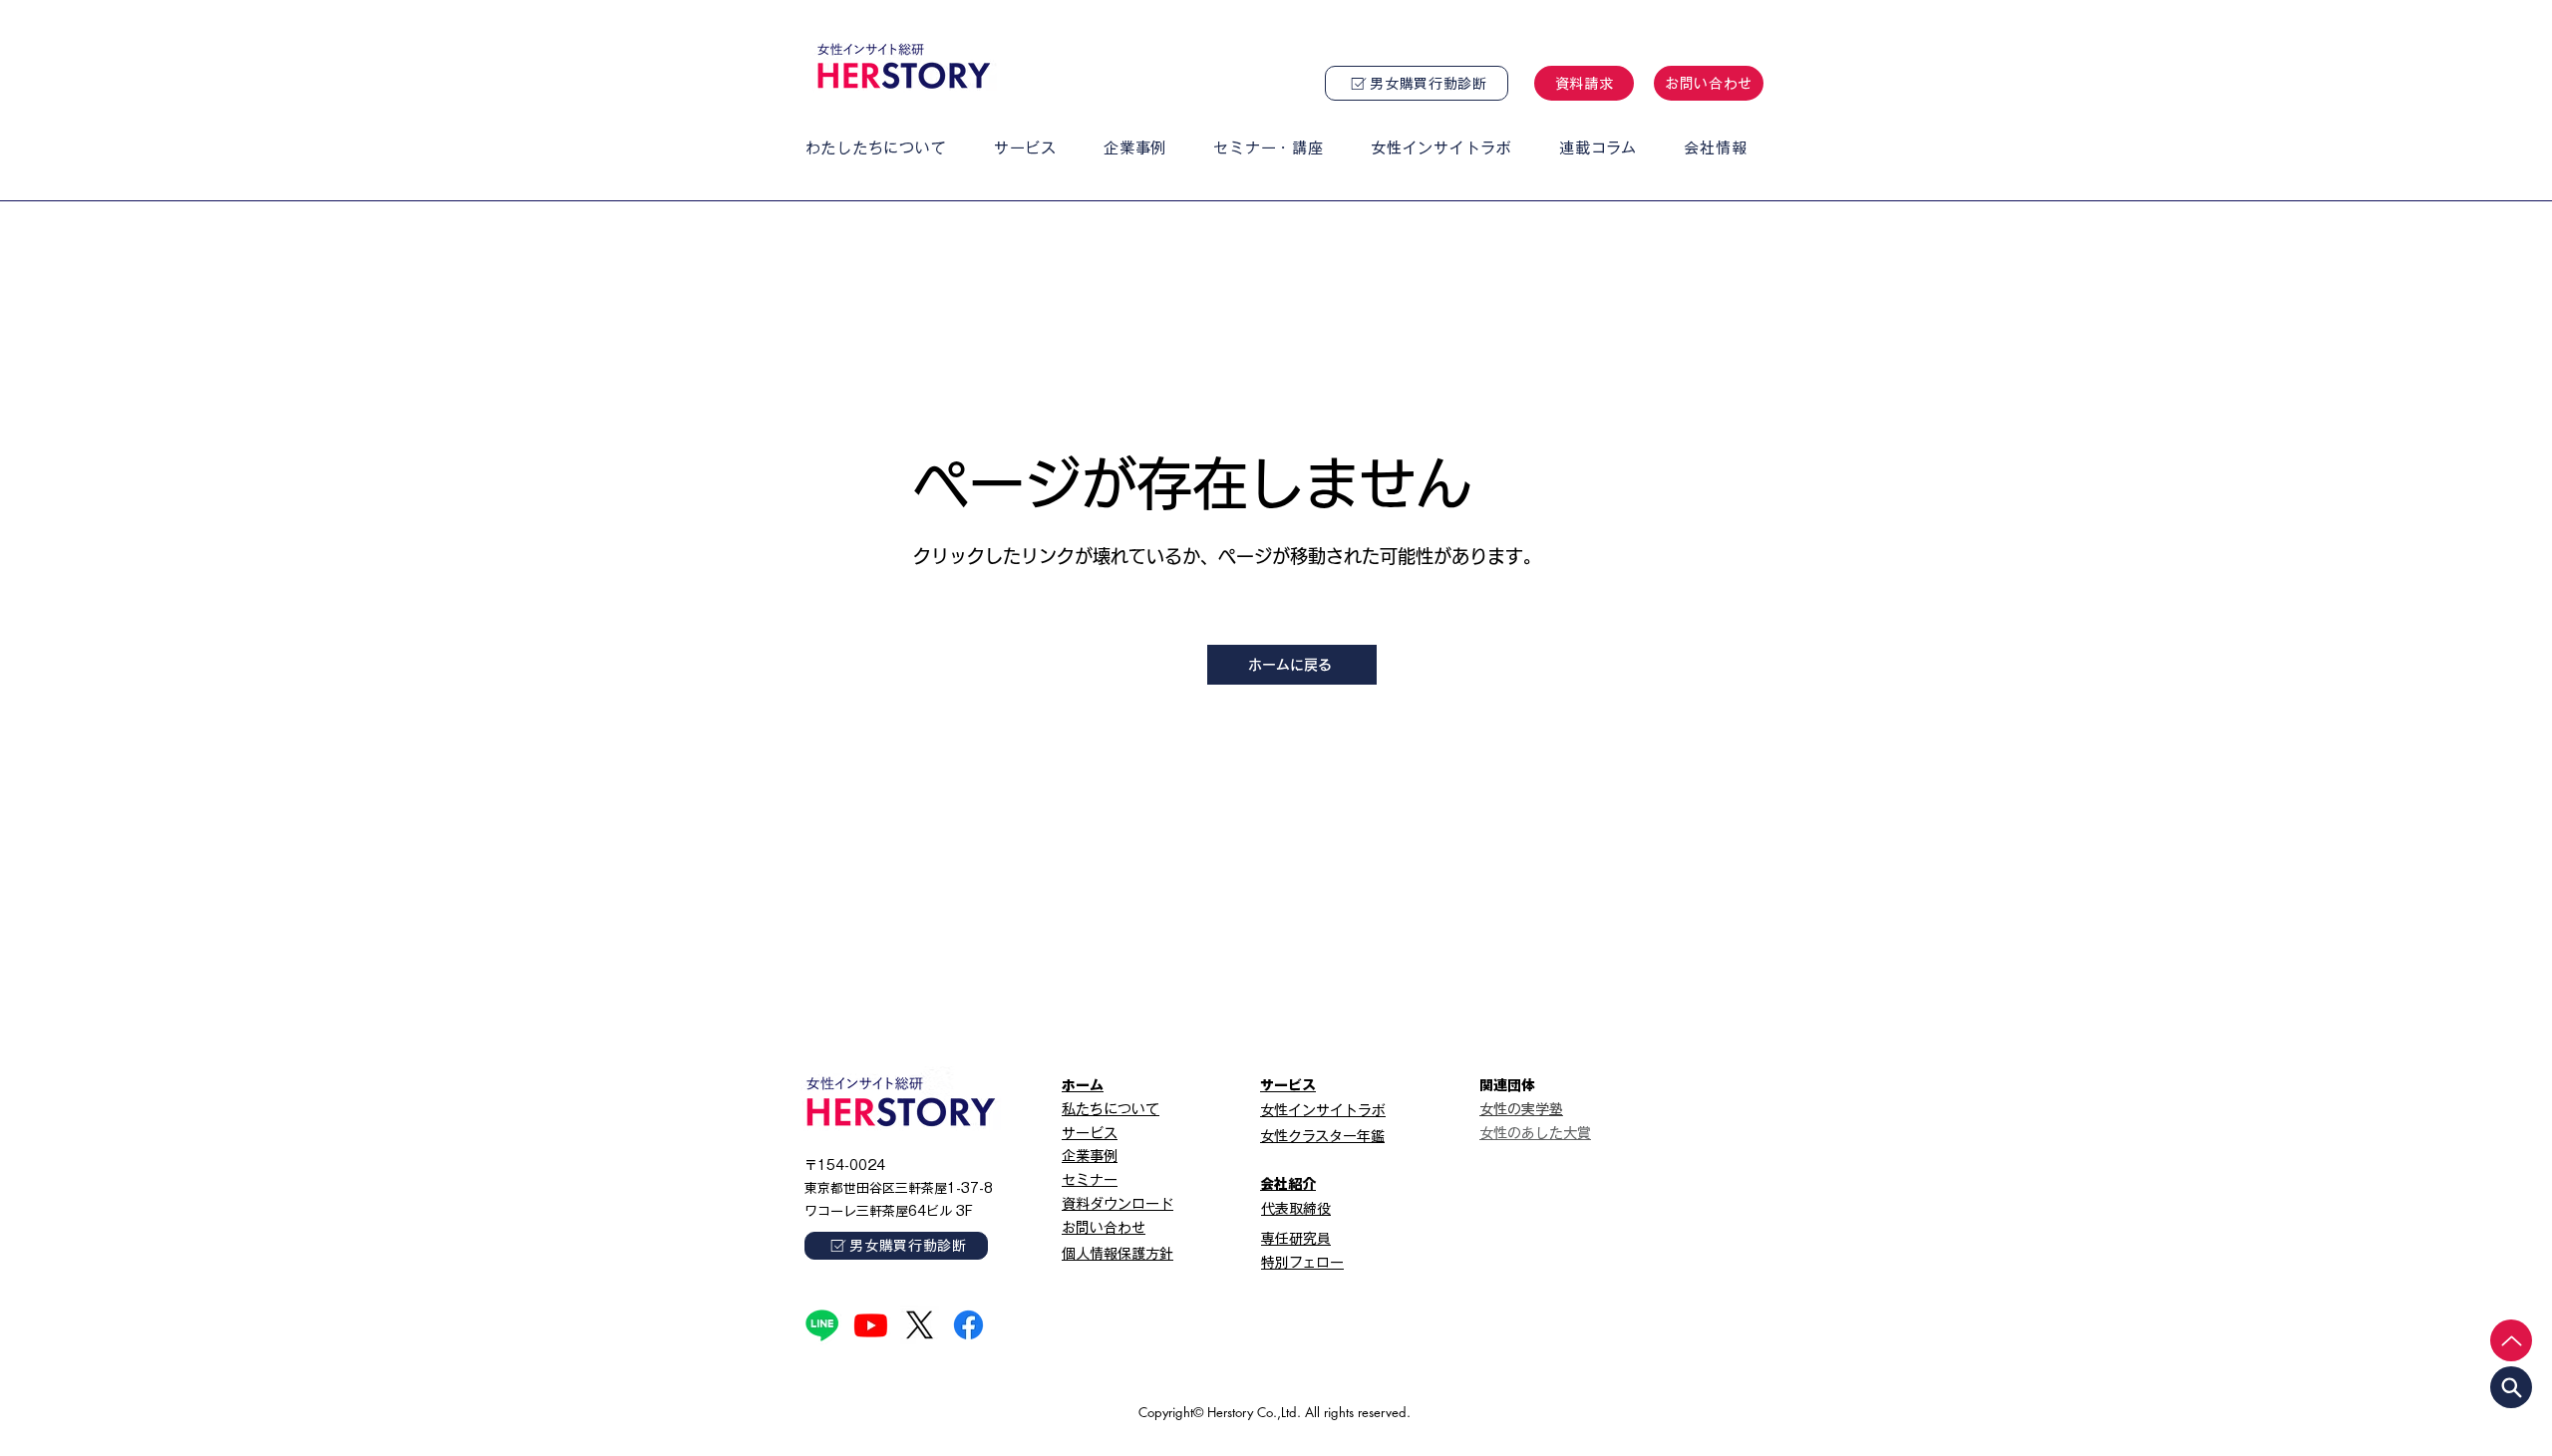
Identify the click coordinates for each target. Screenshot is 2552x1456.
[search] (2511, 1387)
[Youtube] (871, 1325)
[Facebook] (968, 1325)
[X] (920, 1325)
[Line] (822, 1325)
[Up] (2511, 1340)
